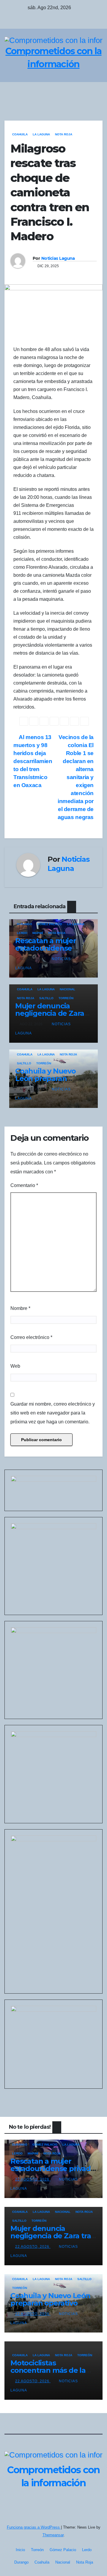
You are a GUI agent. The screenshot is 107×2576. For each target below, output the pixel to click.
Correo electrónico (31, 1337)
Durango (25, 924)
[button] (84, 92)
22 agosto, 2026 (33, 2179)
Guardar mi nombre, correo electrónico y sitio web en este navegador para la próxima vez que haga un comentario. (53, 1413)
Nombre (20, 1308)
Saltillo (46, 998)
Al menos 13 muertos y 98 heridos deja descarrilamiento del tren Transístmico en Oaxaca (33, 761)
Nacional (67, 989)
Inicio (20, 2550)
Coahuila (20, 134)
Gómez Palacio (50, 924)
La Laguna (41, 134)
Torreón (66, 998)
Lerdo (22, 933)
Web (15, 1366)
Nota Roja (64, 134)
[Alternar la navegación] (96, 92)
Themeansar (53, 2535)
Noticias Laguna (58, 258)
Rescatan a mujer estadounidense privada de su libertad (53, 948)
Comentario (24, 1185)
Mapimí (38, 933)
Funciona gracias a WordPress (34, 2527)
